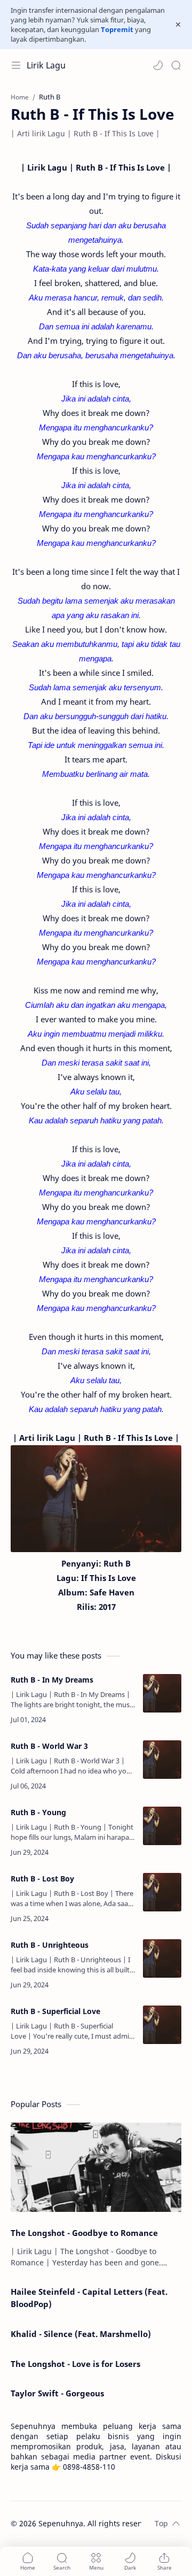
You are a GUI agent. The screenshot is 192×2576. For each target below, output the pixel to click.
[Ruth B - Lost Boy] (162, 1892)
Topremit (117, 29)
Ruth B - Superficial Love (55, 2011)
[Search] (176, 65)
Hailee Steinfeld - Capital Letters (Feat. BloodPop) (89, 2298)
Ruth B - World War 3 (49, 1746)
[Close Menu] (178, 25)
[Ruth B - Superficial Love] (162, 2025)
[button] (158, 65)
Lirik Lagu (46, 65)
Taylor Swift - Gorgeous (57, 2393)
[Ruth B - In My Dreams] (162, 1693)
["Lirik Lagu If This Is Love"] (96, 1498)
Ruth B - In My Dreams (52, 1680)
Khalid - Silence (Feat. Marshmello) (81, 2334)
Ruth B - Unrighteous (50, 1945)
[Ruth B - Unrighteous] (162, 1958)
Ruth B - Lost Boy (42, 1879)
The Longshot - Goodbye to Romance (84, 2233)
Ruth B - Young (38, 1812)
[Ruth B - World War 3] (162, 1760)
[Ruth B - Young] (162, 1826)
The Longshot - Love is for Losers (75, 2364)
